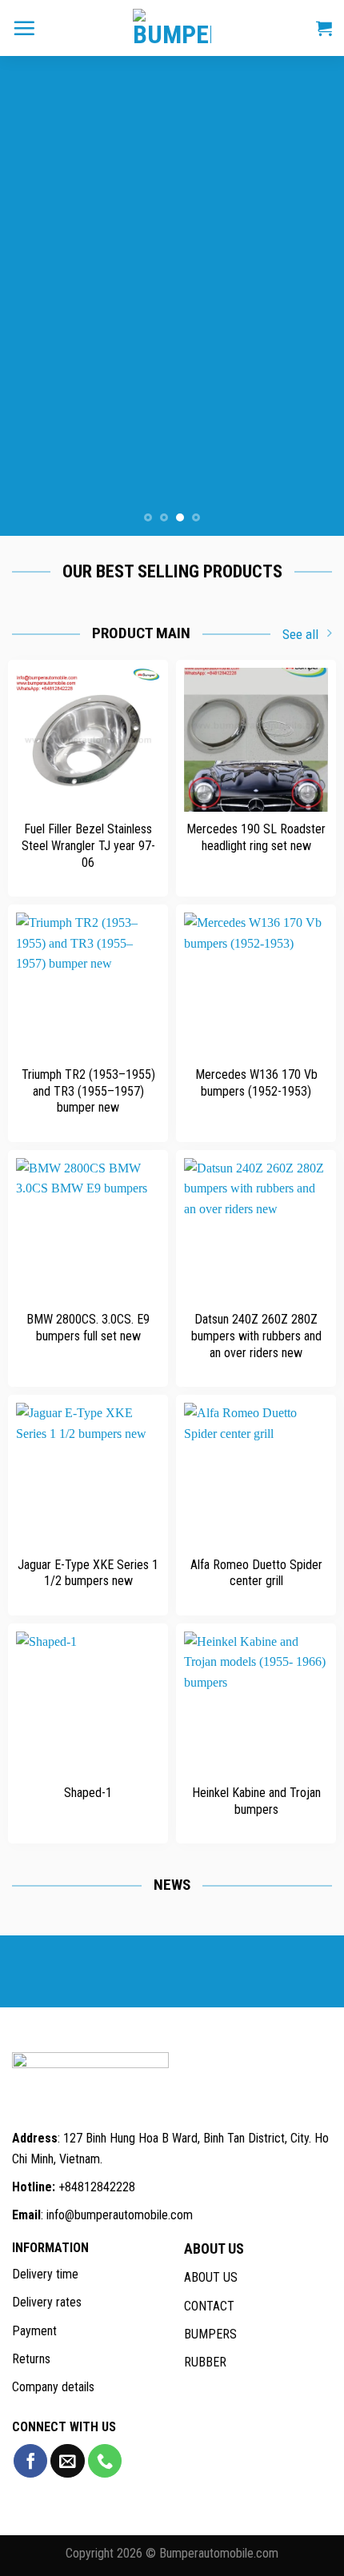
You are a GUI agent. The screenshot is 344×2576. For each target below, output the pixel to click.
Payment (34, 2331)
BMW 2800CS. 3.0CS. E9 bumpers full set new (88, 1328)
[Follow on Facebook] (30, 2461)
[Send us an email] (67, 2461)
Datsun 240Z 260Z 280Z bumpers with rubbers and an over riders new (256, 1336)
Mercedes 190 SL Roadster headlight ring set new (256, 837)
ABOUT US (211, 2277)
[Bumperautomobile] (172, 28)
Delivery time (45, 2274)
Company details (53, 2387)
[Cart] (324, 28)
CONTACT (209, 2306)
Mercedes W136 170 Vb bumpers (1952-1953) (256, 1083)
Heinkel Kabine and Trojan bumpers (256, 1801)
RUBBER (205, 2362)
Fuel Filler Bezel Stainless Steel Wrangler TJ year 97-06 (88, 846)
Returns (31, 2359)
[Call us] (105, 2461)
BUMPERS (210, 2334)
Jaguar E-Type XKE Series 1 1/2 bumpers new (88, 1573)
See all (300, 634)
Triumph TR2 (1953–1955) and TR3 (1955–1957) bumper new (88, 1091)
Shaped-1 (88, 1793)
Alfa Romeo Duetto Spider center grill (256, 1573)
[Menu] (24, 28)
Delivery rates (47, 2302)
